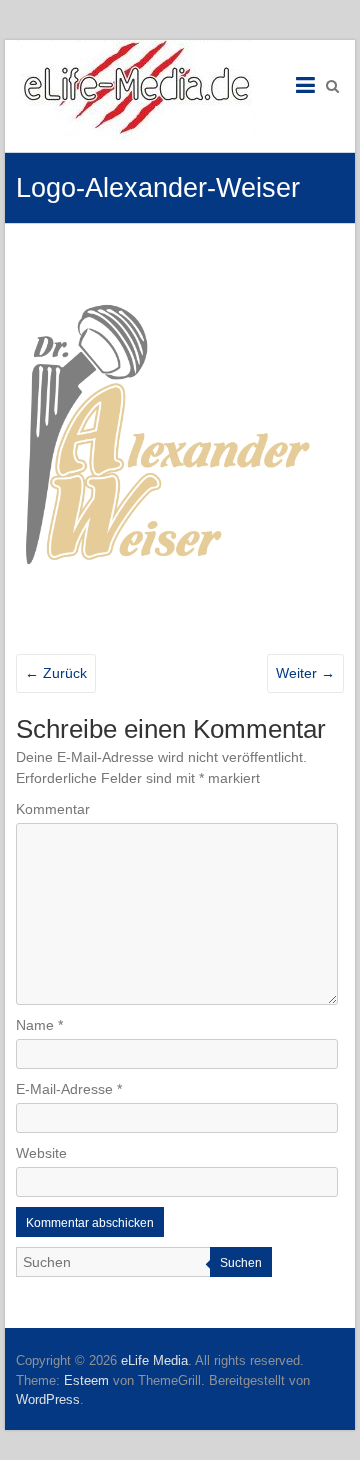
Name (39, 1025)
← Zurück (56, 673)
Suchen (241, 1263)
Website (41, 1153)
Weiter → (305, 673)
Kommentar (53, 809)
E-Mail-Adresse (69, 1089)
